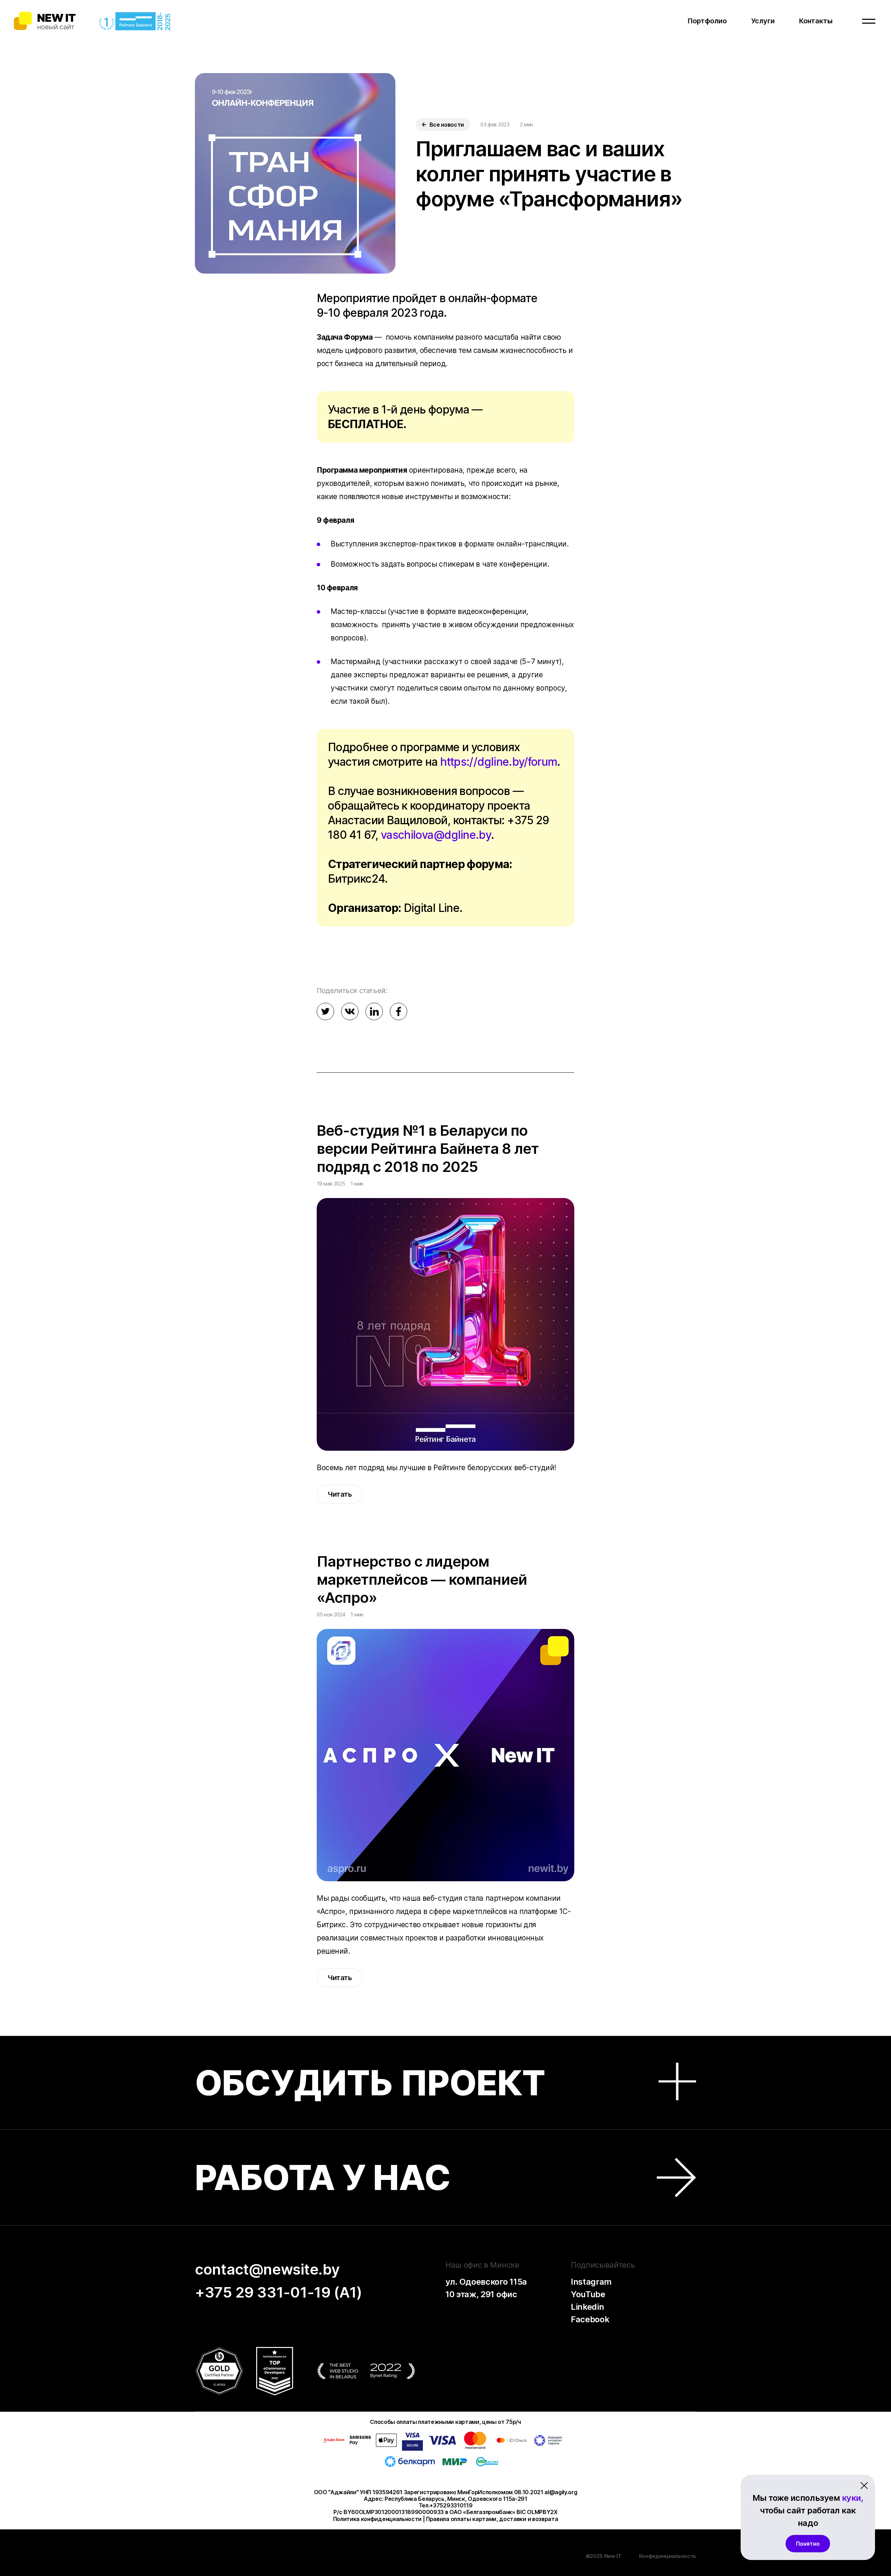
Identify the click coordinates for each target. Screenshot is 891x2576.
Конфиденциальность (668, 2556)
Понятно (808, 2544)
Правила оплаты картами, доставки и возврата (492, 2519)
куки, (853, 2498)
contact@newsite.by (267, 2269)
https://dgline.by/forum (499, 762)
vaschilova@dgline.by (436, 835)
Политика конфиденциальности (377, 2519)
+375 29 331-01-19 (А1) (279, 2292)
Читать (340, 1494)
